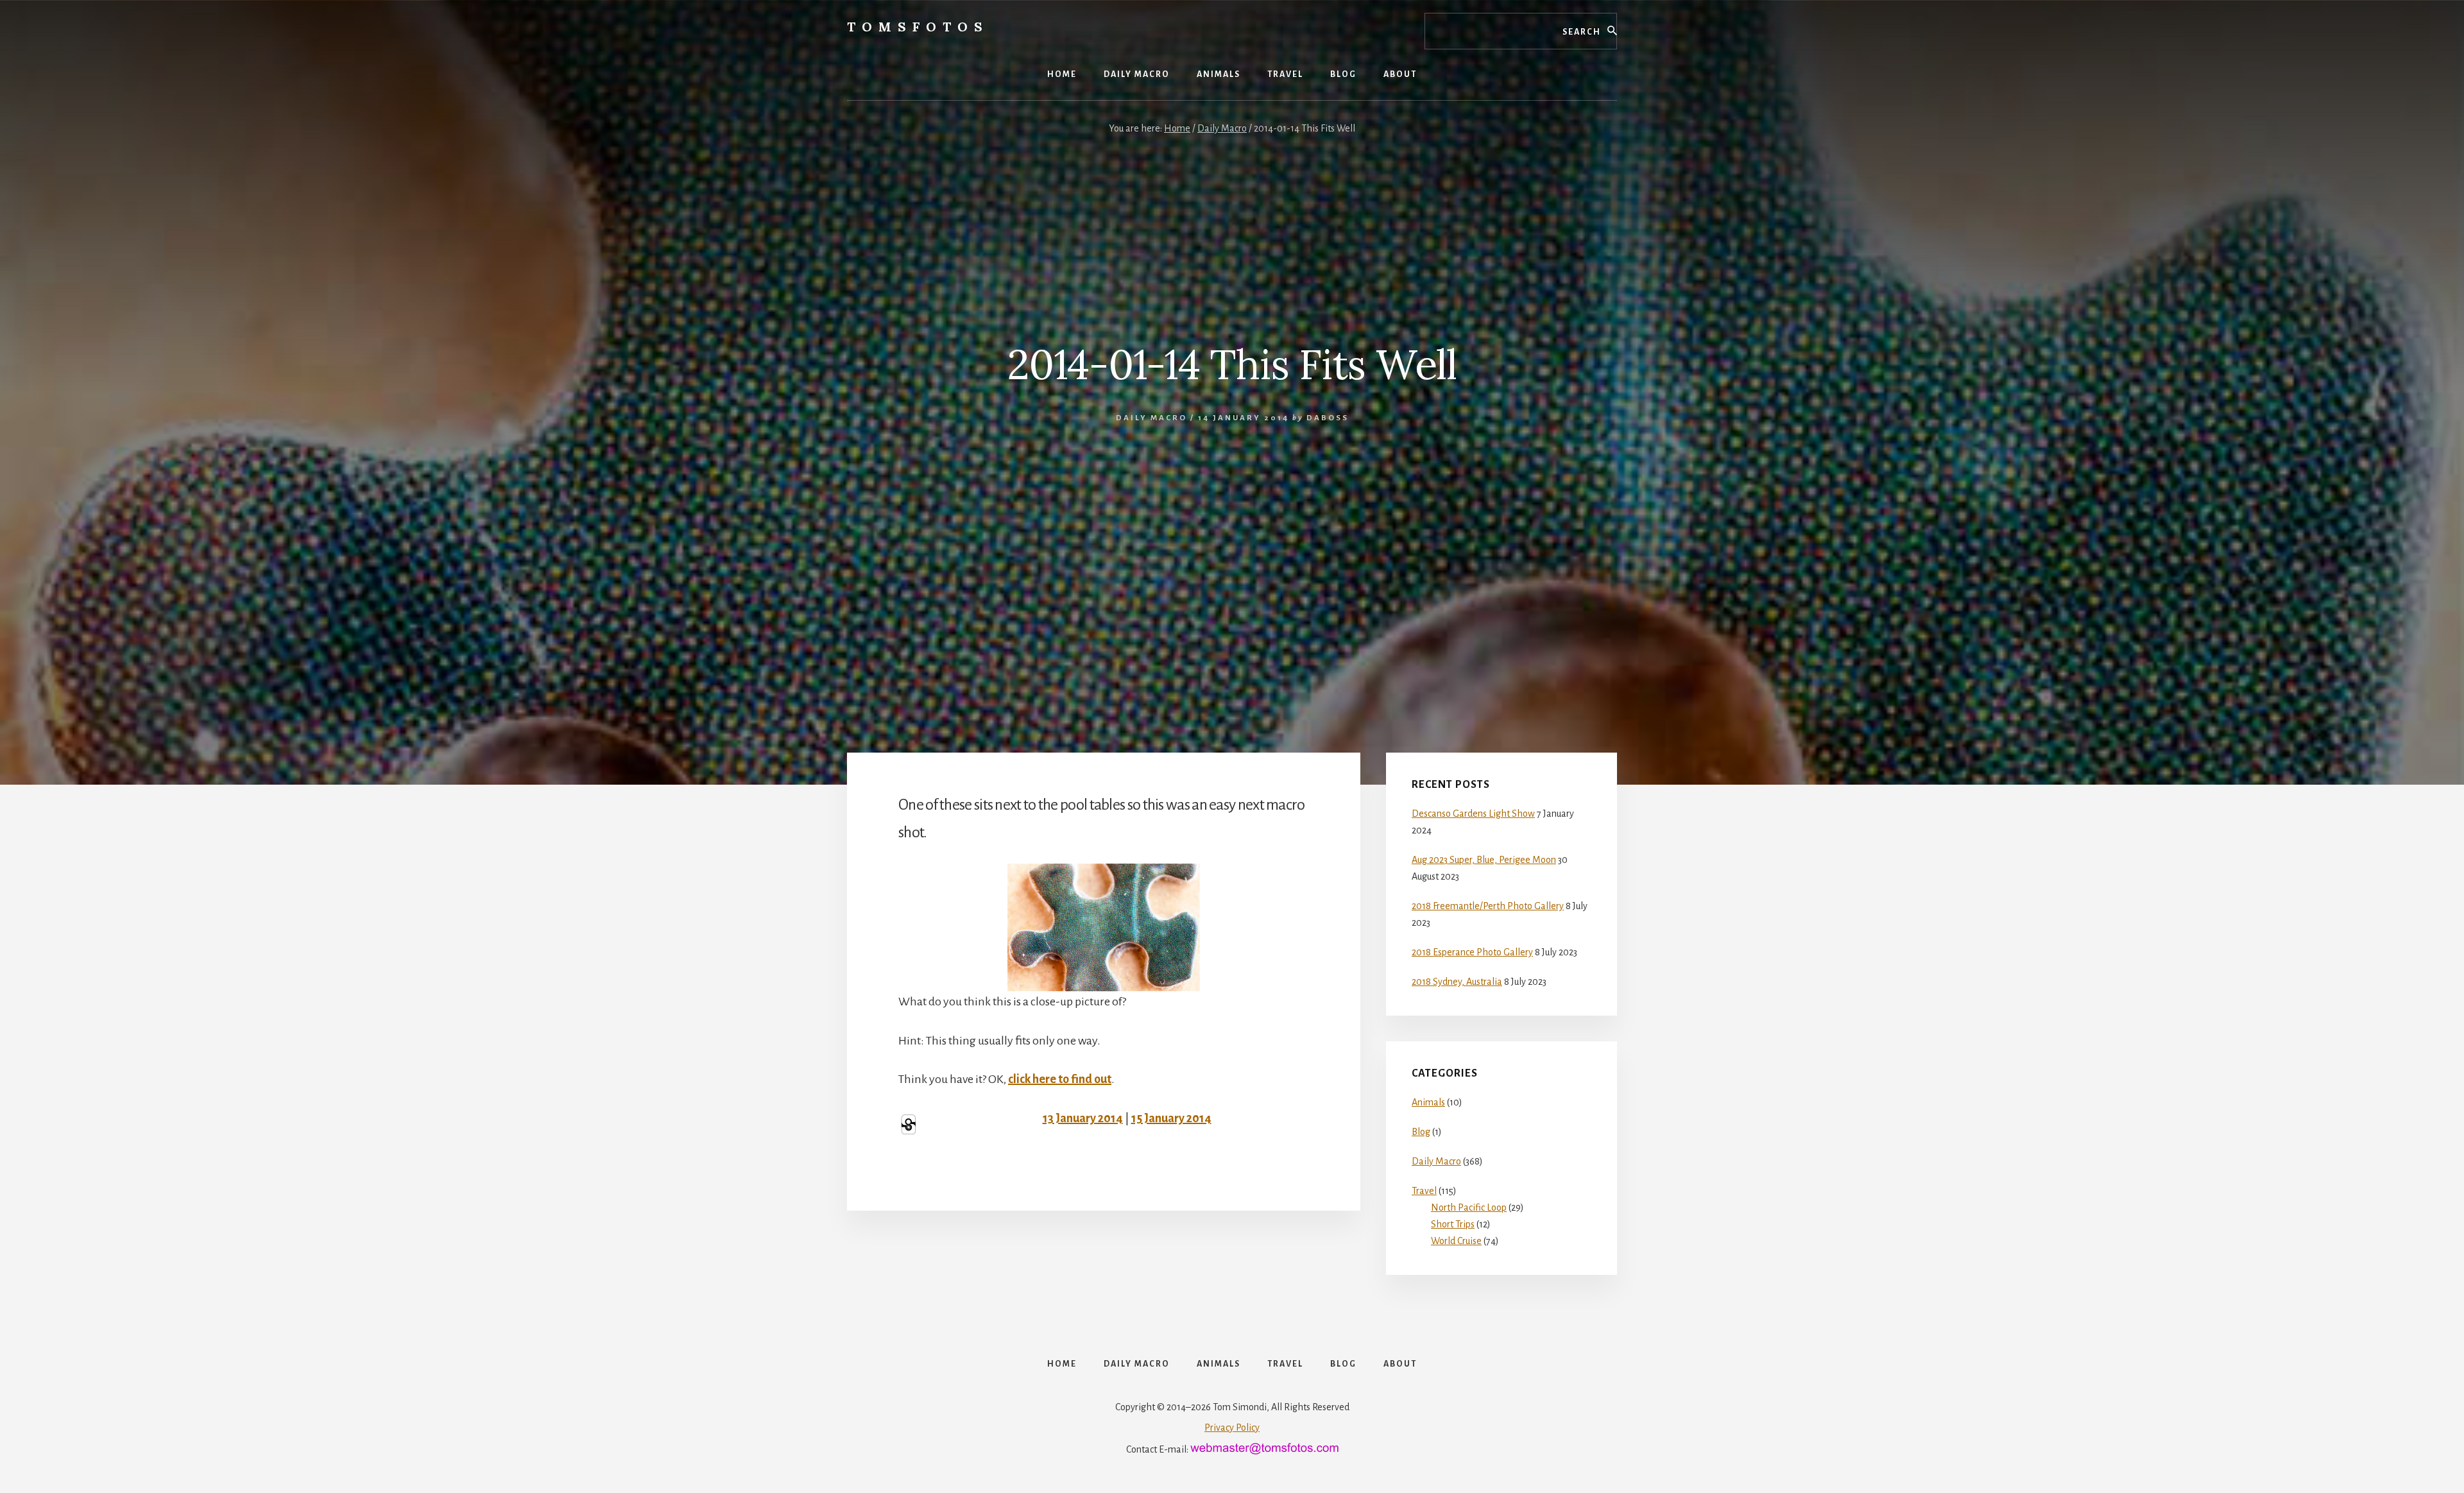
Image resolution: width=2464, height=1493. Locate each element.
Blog (1421, 1132)
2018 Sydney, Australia (1457, 982)
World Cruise (1456, 1241)
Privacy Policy (1232, 1428)
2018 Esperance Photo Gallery (1472, 952)
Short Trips (1453, 1224)
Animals (1428, 1102)
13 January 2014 (1083, 1118)
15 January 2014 (1171, 1118)
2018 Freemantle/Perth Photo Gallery (1488, 906)
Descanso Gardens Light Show (1473, 814)
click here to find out (1060, 1079)
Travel (1424, 1191)
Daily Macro (1151, 418)
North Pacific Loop (1469, 1207)
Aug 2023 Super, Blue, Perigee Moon (1484, 860)
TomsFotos (918, 27)
